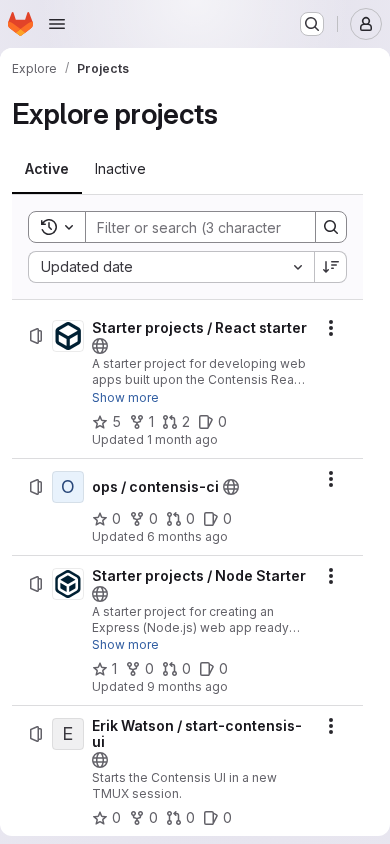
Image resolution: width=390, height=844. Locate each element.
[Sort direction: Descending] (331, 267)
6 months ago (187, 536)
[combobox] (171, 267)
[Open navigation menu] (57, 24)
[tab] (47, 169)
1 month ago (182, 439)
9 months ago (187, 686)
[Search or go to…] (312, 24)
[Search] (331, 227)
